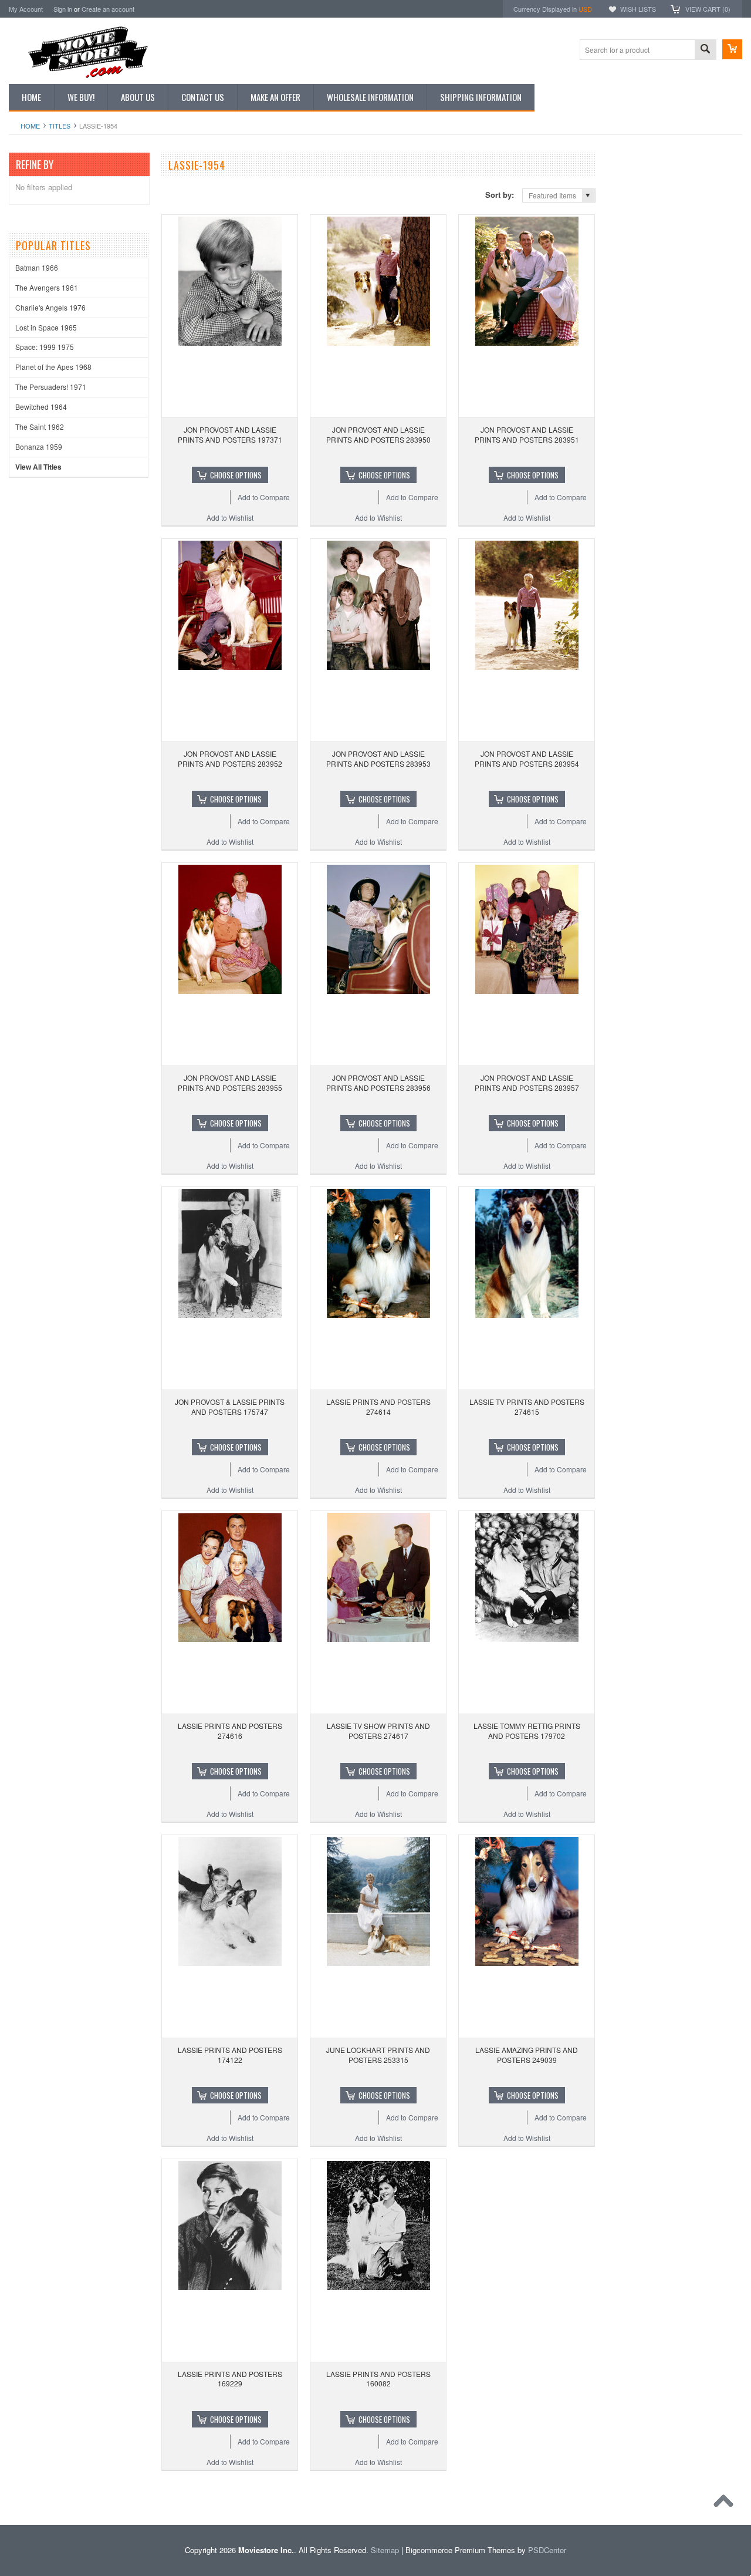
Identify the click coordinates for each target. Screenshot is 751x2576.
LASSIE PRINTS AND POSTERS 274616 (230, 1731)
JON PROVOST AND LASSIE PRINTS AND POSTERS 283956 (378, 1083)
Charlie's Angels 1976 (50, 307)
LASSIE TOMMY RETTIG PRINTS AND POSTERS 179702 (527, 1731)
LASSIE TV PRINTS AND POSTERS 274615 (527, 1407)
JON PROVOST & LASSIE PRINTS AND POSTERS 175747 (230, 1407)
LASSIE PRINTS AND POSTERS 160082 (378, 2379)
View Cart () (708, 9)
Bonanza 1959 (39, 446)
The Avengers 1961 (47, 287)
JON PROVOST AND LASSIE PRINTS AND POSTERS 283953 (378, 758)
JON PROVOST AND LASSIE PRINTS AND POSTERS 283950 (378, 434)
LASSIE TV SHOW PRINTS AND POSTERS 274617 (378, 1731)
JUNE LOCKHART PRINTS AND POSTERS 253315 (378, 2055)
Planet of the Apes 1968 (53, 367)
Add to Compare (264, 497)
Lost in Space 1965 (46, 327)
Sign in (63, 9)
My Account (26, 9)
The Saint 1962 (40, 426)
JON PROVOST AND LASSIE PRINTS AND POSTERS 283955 (230, 1083)
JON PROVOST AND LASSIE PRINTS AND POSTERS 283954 (527, 758)
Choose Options (236, 475)
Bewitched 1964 (41, 407)
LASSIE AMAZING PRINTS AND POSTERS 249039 (527, 2055)
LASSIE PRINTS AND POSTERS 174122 (230, 2055)
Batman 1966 (37, 267)
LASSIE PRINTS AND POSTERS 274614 (378, 1407)
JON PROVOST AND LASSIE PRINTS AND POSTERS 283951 (527, 434)
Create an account (108, 9)
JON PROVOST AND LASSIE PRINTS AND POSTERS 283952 (230, 758)
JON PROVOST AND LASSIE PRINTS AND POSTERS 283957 (527, 1083)
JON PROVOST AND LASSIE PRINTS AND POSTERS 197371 (230, 434)
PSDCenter (547, 2550)
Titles (60, 126)
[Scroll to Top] (726, 2504)
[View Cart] (732, 49)
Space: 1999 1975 (45, 347)
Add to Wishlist (230, 517)
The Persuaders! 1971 (51, 387)
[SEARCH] (705, 50)
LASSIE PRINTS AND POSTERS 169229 (230, 2379)
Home (30, 126)
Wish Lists (638, 9)
